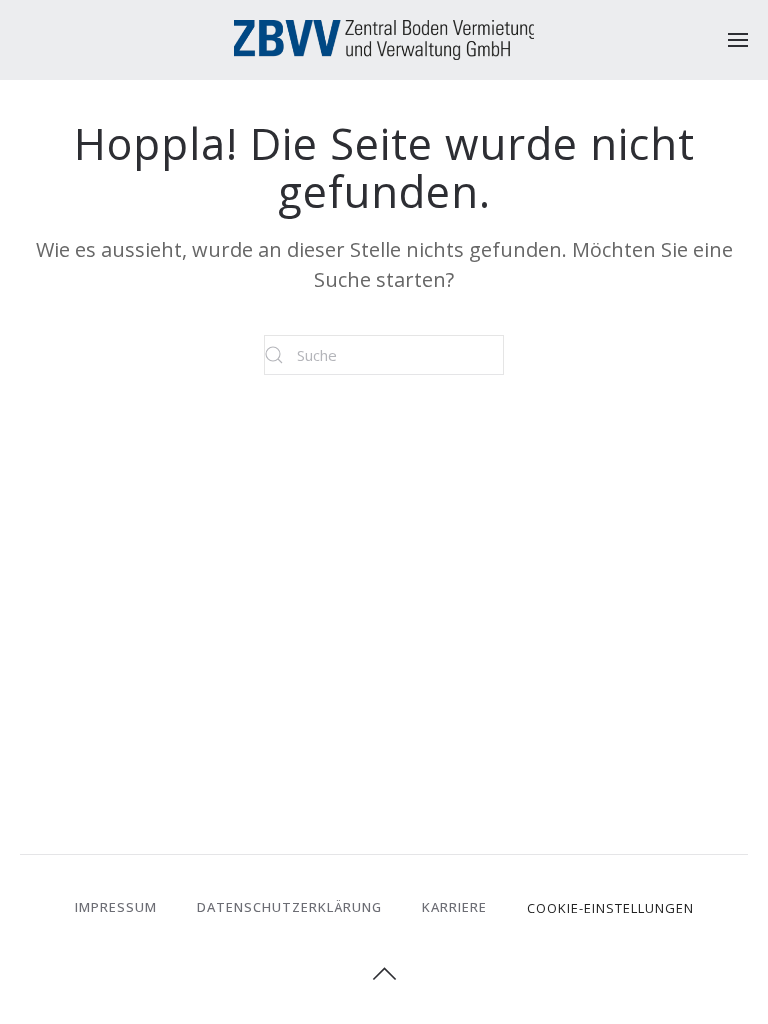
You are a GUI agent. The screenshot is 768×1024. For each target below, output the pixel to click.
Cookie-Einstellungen (610, 908)
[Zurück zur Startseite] (384, 40)
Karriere (454, 907)
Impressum (116, 907)
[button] (738, 40)
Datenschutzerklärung (289, 907)
